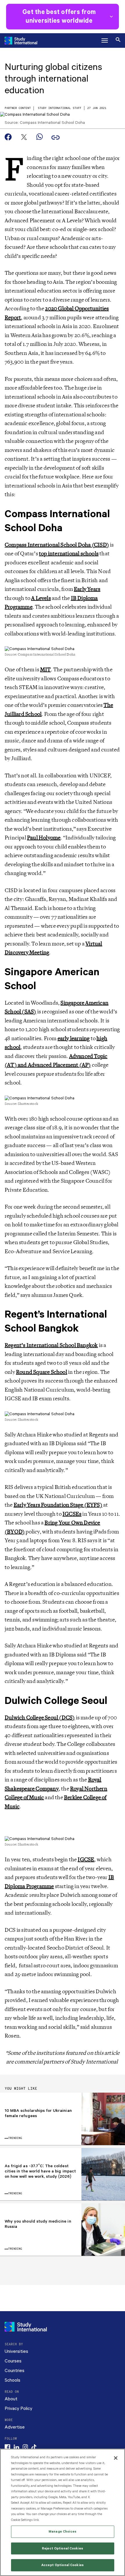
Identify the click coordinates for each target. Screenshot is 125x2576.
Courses (13, 2361)
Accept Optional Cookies (63, 2565)
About (11, 2399)
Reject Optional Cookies (63, 2548)
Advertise (15, 2427)
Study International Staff (60, 108)
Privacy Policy (18, 2409)
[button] (105, 41)
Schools (12, 2380)
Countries (15, 2371)
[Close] (116, 2458)
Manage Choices (63, 2532)
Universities (16, 2351)
